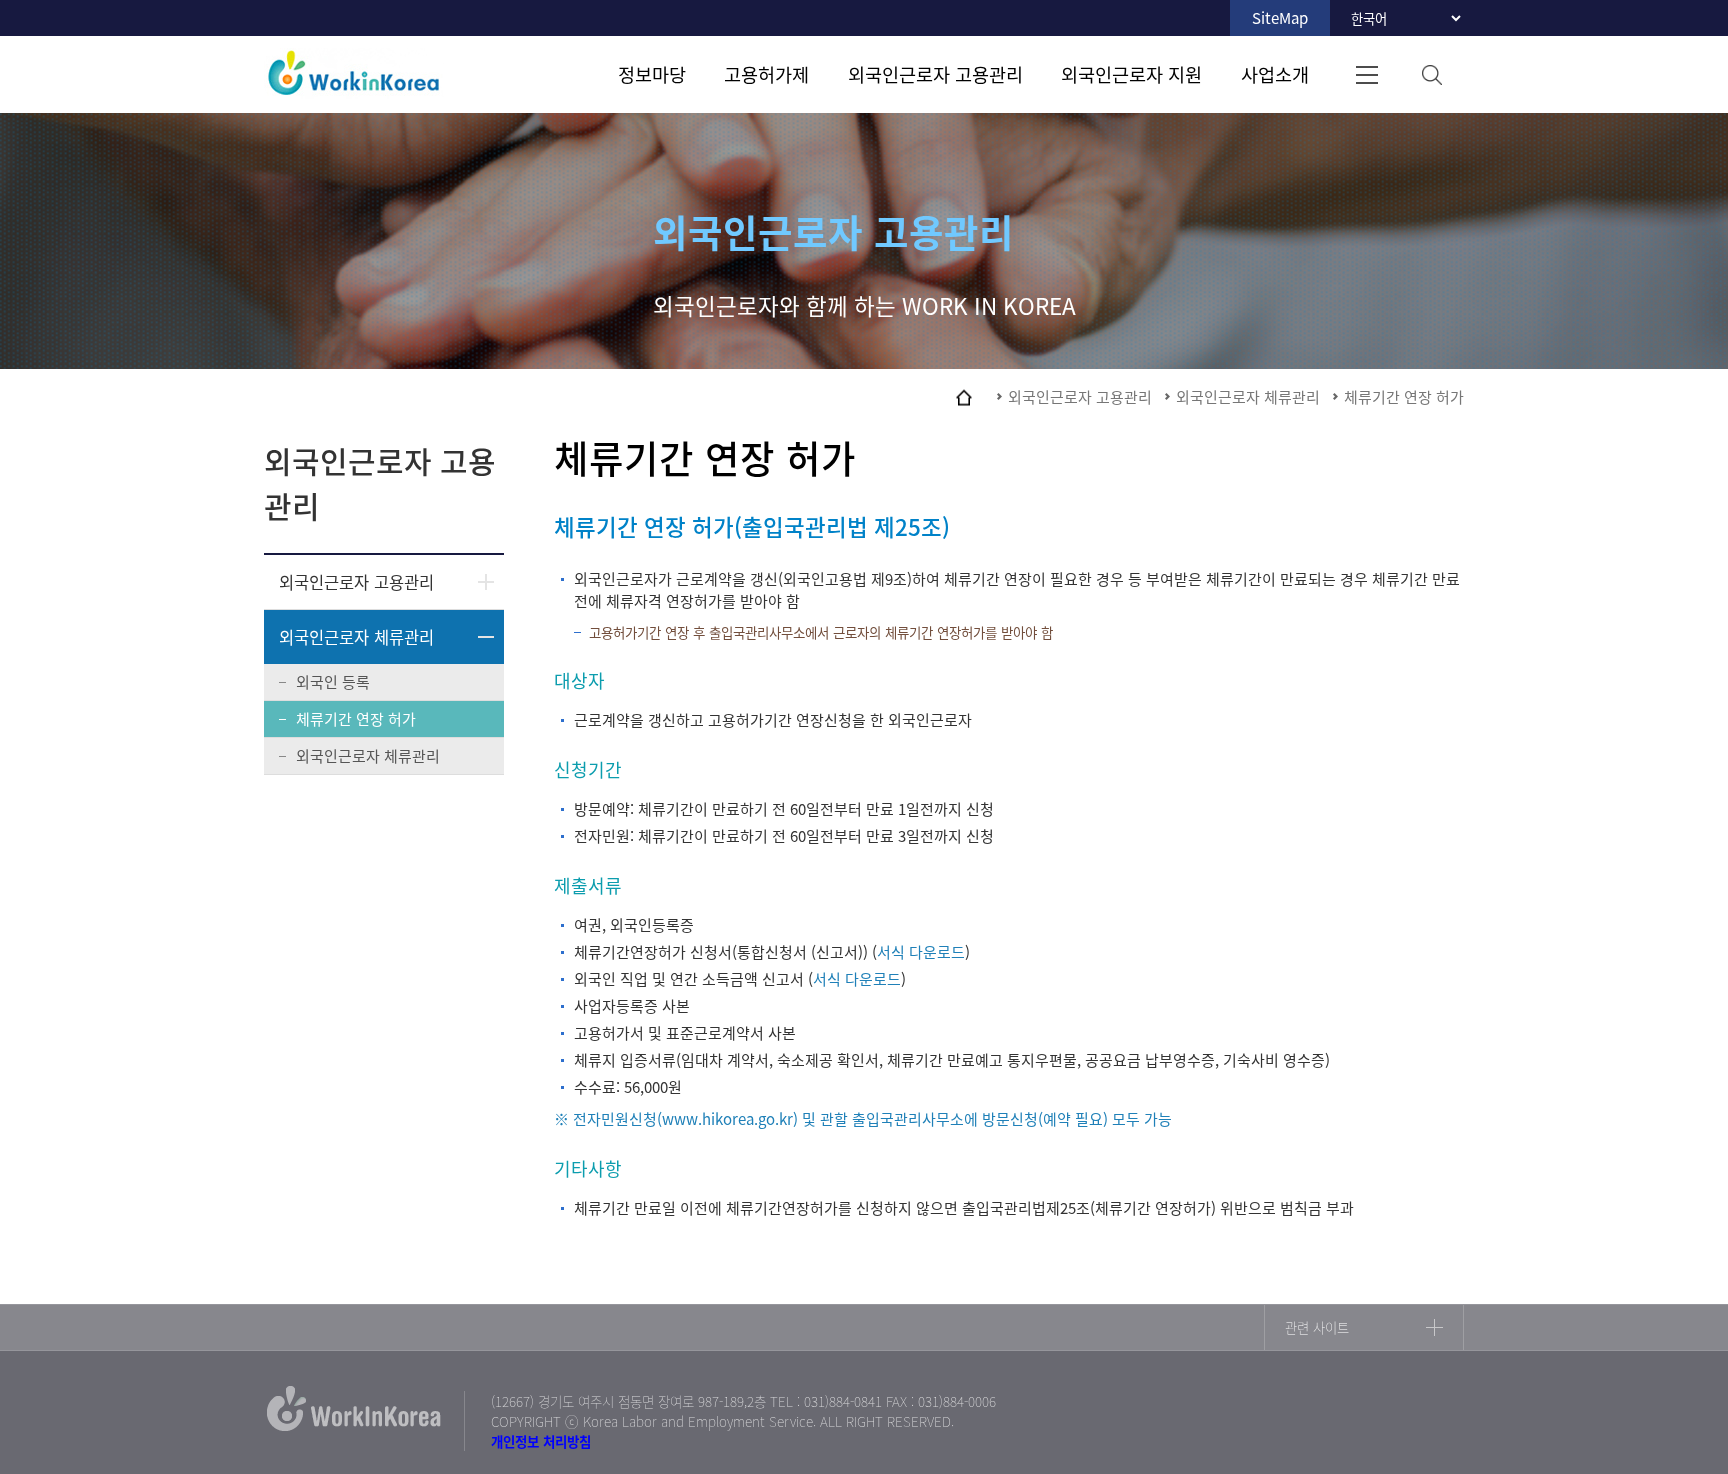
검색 (1431, 74)
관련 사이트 (1317, 1327)
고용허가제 (766, 74)
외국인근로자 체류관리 (356, 637)
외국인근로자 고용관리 (935, 74)
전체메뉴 (1366, 74)
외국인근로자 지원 (1131, 74)
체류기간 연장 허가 (356, 719)
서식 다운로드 (921, 952)
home (964, 397)
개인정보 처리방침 (541, 1441)
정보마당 (652, 74)
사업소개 (1275, 74)
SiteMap (1280, 18)
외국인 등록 (333, 682)
